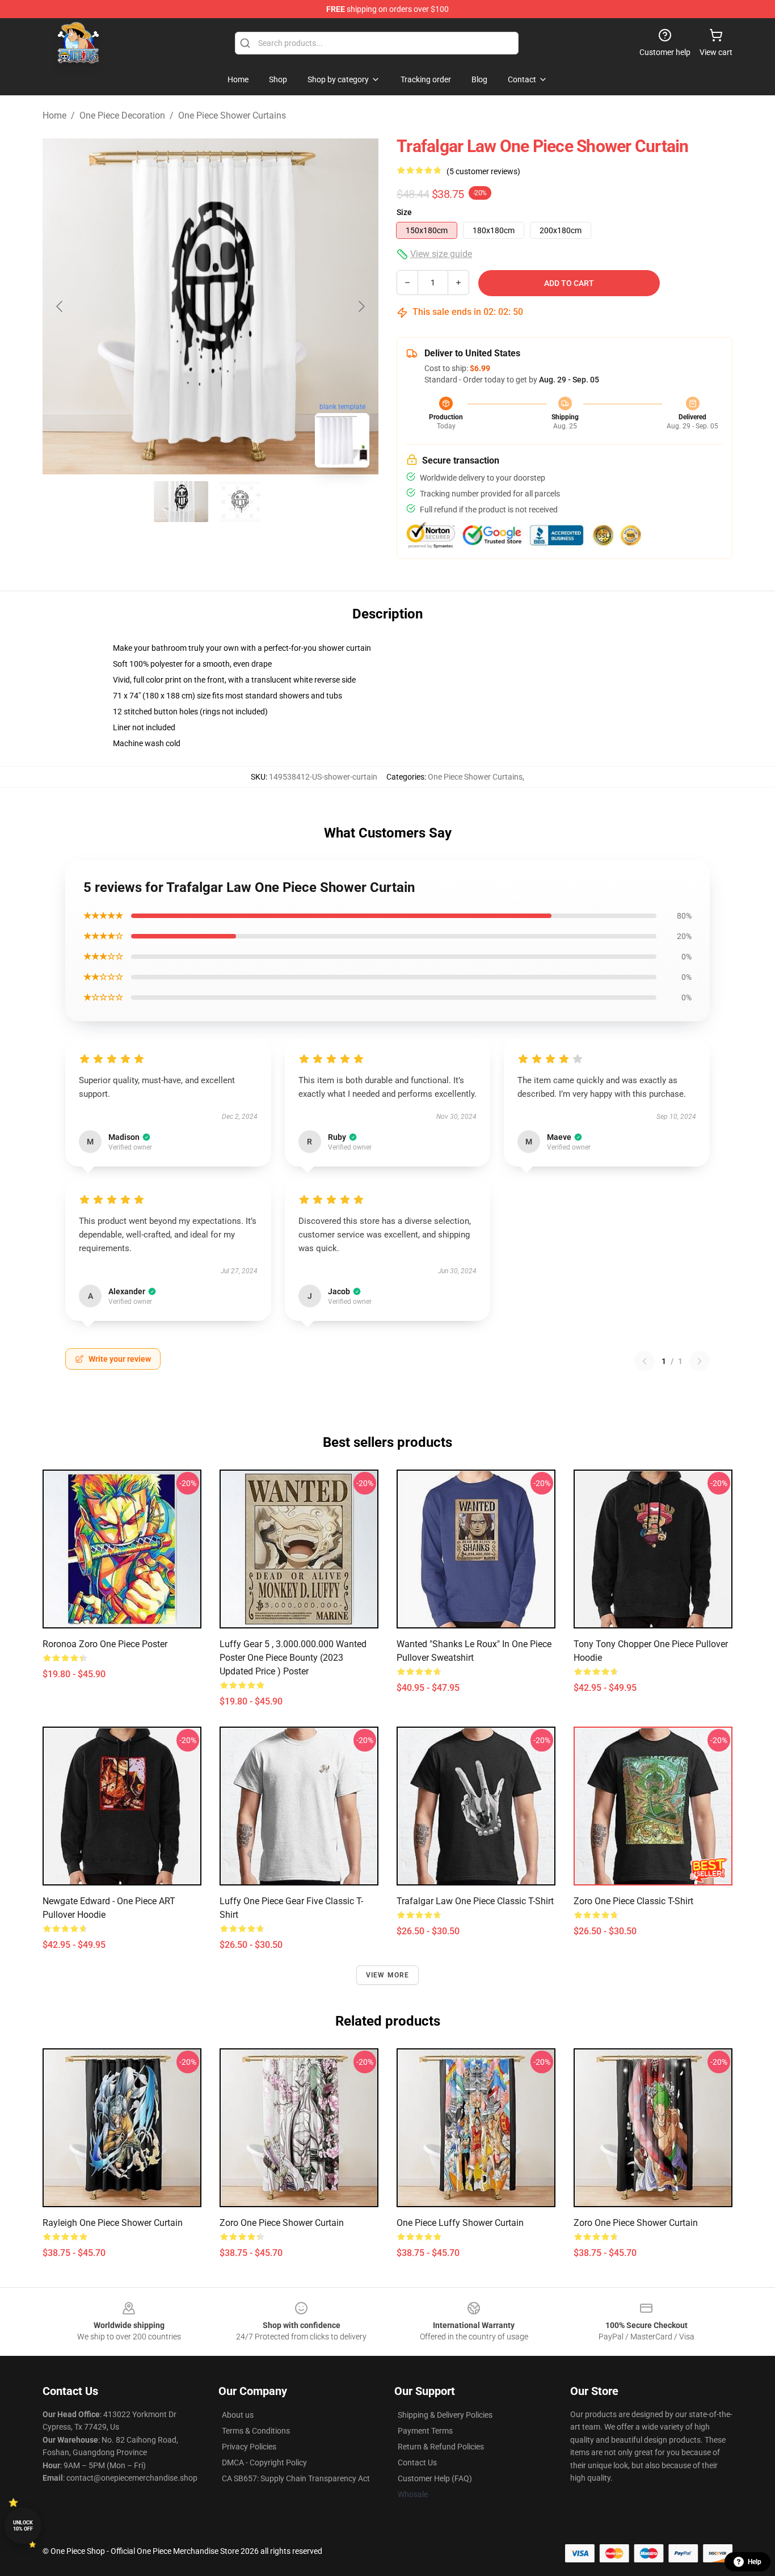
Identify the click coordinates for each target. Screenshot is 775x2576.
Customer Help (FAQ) (435, 2478)
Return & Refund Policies (441, 2447)
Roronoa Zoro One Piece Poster (105, 1644)
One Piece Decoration (122, 115)
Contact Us (417, 2463)
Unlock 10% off (23, 2526)
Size (404, 212)
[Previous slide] (60, 306)
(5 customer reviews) (483, 171)
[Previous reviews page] (645, 1361)
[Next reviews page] (700, 1361)
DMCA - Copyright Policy (264, 2463)
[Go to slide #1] (181, 502)
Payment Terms (425, 2431)
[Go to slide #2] (240, 502)
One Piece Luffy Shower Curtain (460, 2223)
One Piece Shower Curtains (232, 115)
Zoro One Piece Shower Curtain (282, 2223)
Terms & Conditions (256, 2431)
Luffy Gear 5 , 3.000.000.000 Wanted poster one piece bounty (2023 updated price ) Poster (293, 1658)
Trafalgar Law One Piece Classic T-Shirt (475, 1901)
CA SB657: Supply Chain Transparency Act (296, 2478)
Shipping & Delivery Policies (445, 2415)
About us (238, 2415)
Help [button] (755, 2562)
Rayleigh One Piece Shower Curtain (113, 2223)
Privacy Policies (249, 2447)
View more (388, 1975)
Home (54, 115)
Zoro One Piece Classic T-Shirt (633, 1901)
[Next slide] (361, 306)
